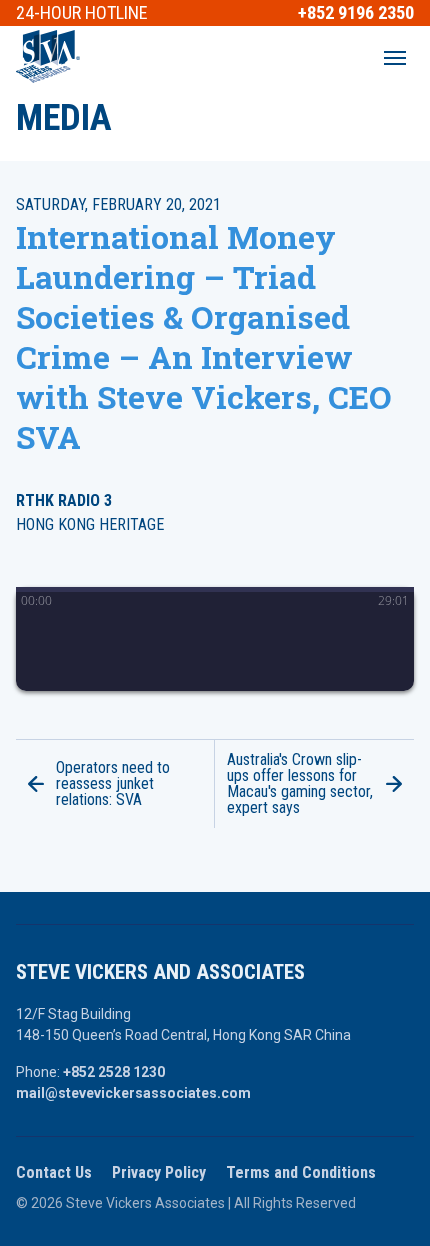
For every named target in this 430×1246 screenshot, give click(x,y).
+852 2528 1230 (114, 1072)
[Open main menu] (395, 58)
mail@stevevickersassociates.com (133, 1093)
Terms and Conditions (301, 1172)
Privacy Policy (159, 1172)
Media (64, 118)
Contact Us (54, 1172)
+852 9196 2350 (356, 13)
